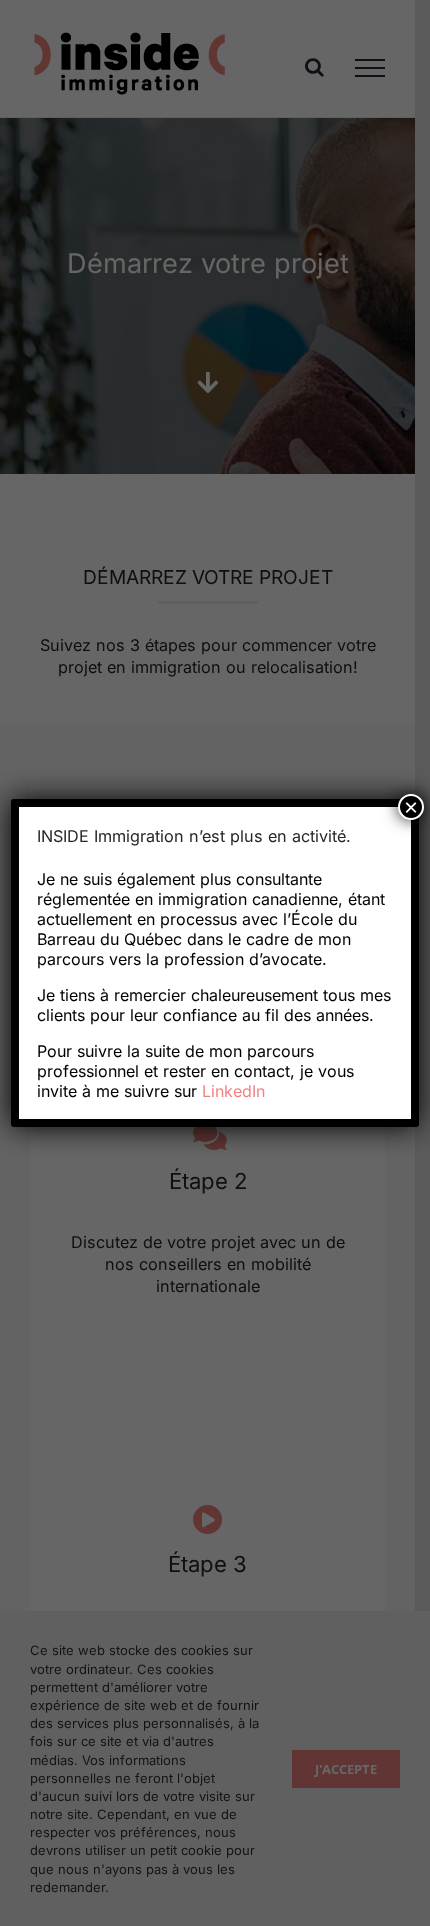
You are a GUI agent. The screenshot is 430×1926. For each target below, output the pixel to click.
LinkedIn (233, 1091)
